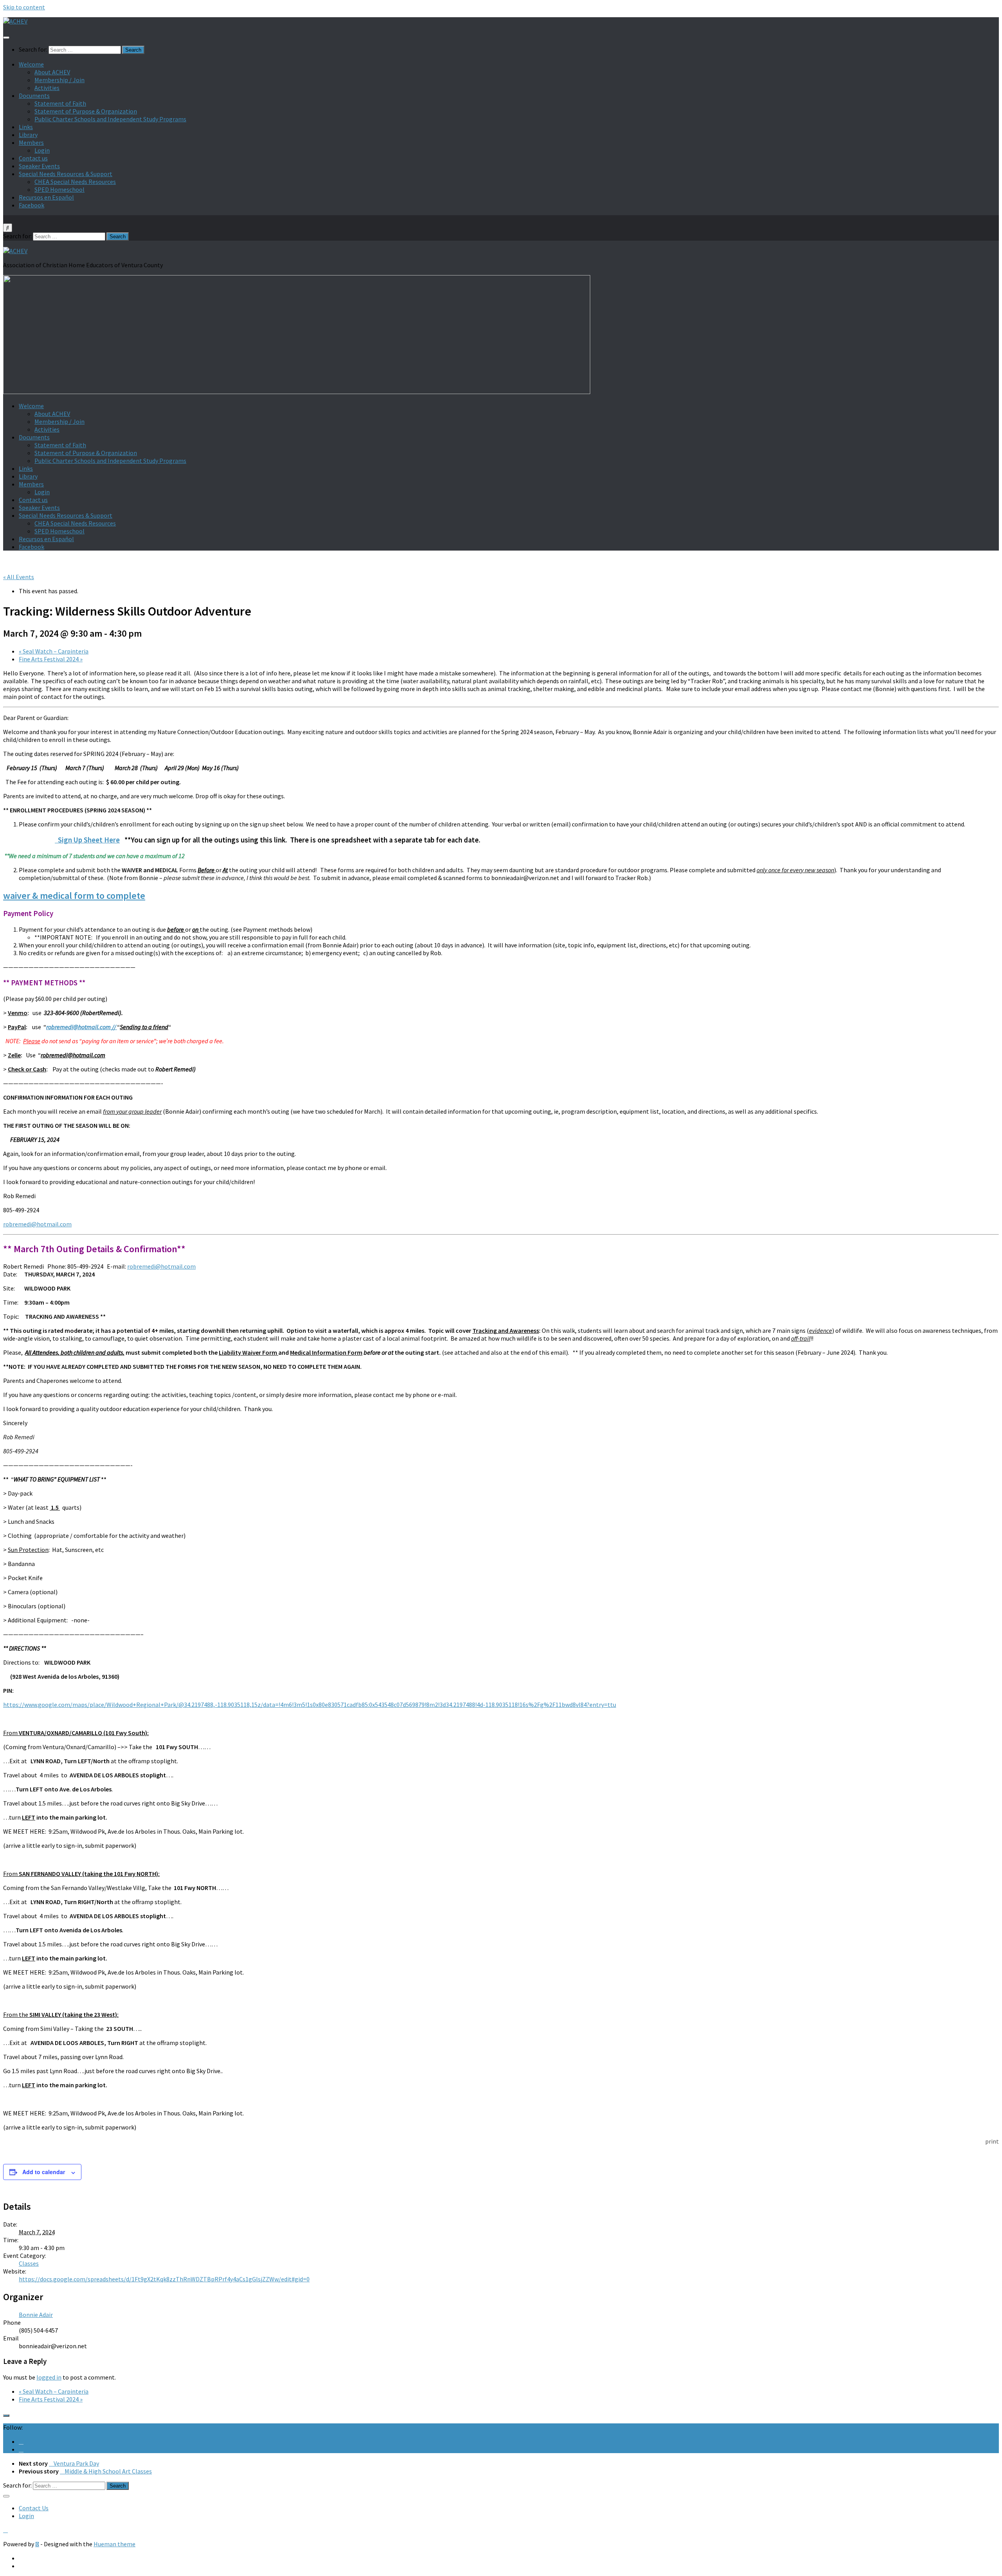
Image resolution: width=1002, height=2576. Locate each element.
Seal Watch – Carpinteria (54, 651)
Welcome (31, 64)
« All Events (19, 577)
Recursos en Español (46, 197)
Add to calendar (44, 2172)
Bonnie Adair (36, 2315)
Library (28, 135)
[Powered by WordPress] (37, 2544)
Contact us (33, 158)
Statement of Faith (60, 103)
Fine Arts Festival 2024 (51, 659)
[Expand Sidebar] (6, 2416)
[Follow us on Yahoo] (21, 2449)
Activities (47, 88)
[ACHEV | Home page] (15, 21)
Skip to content (24, 7)
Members (31, 142)
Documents (34, 95)
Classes (29, 2263)
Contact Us (34, 2508)
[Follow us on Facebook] (21, 2441)
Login (42, 150)
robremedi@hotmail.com (37, 1224)
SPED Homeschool (59, 189)
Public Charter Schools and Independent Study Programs (110, 119)
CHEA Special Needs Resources (75, 182)
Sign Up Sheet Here (87, 840)
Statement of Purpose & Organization (86, 111)
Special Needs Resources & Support (66, 174)
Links (26, 127)
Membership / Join (59, 80)
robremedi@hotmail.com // (82, 1027)
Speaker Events (39, 166)
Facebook (32, 205)
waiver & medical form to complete (74, 896)
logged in (49, 2377)
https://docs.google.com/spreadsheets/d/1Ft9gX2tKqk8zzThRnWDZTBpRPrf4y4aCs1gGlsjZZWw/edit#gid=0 (164, 2279)
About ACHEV (52, 72)
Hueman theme (114, 2544)
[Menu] (6, 38)
